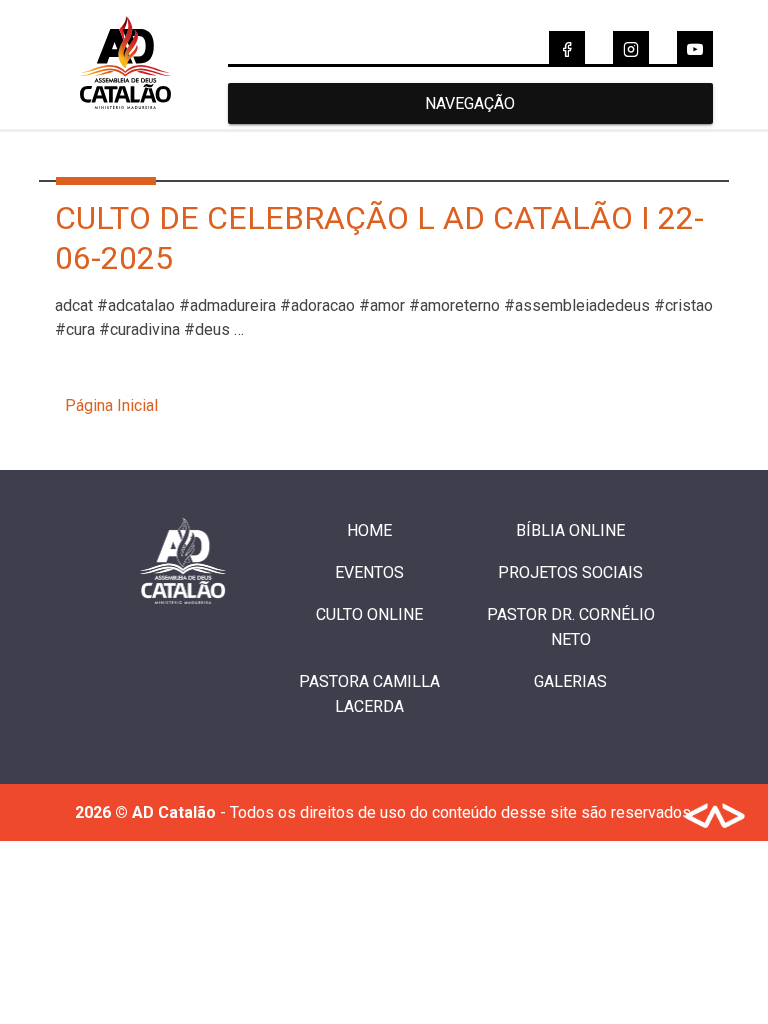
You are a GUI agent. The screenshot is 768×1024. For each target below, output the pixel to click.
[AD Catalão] (125, 119)
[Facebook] (567, 49)
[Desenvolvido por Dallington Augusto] (715, 819)
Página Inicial (111, 405)
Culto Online (369, 614)
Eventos (369, 572)
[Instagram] (631, 49)
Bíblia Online (570, 530)
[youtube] (695, 49)
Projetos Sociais (570, 572)
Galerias (570, 681)
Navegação (470, 103)
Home (369, 530)
